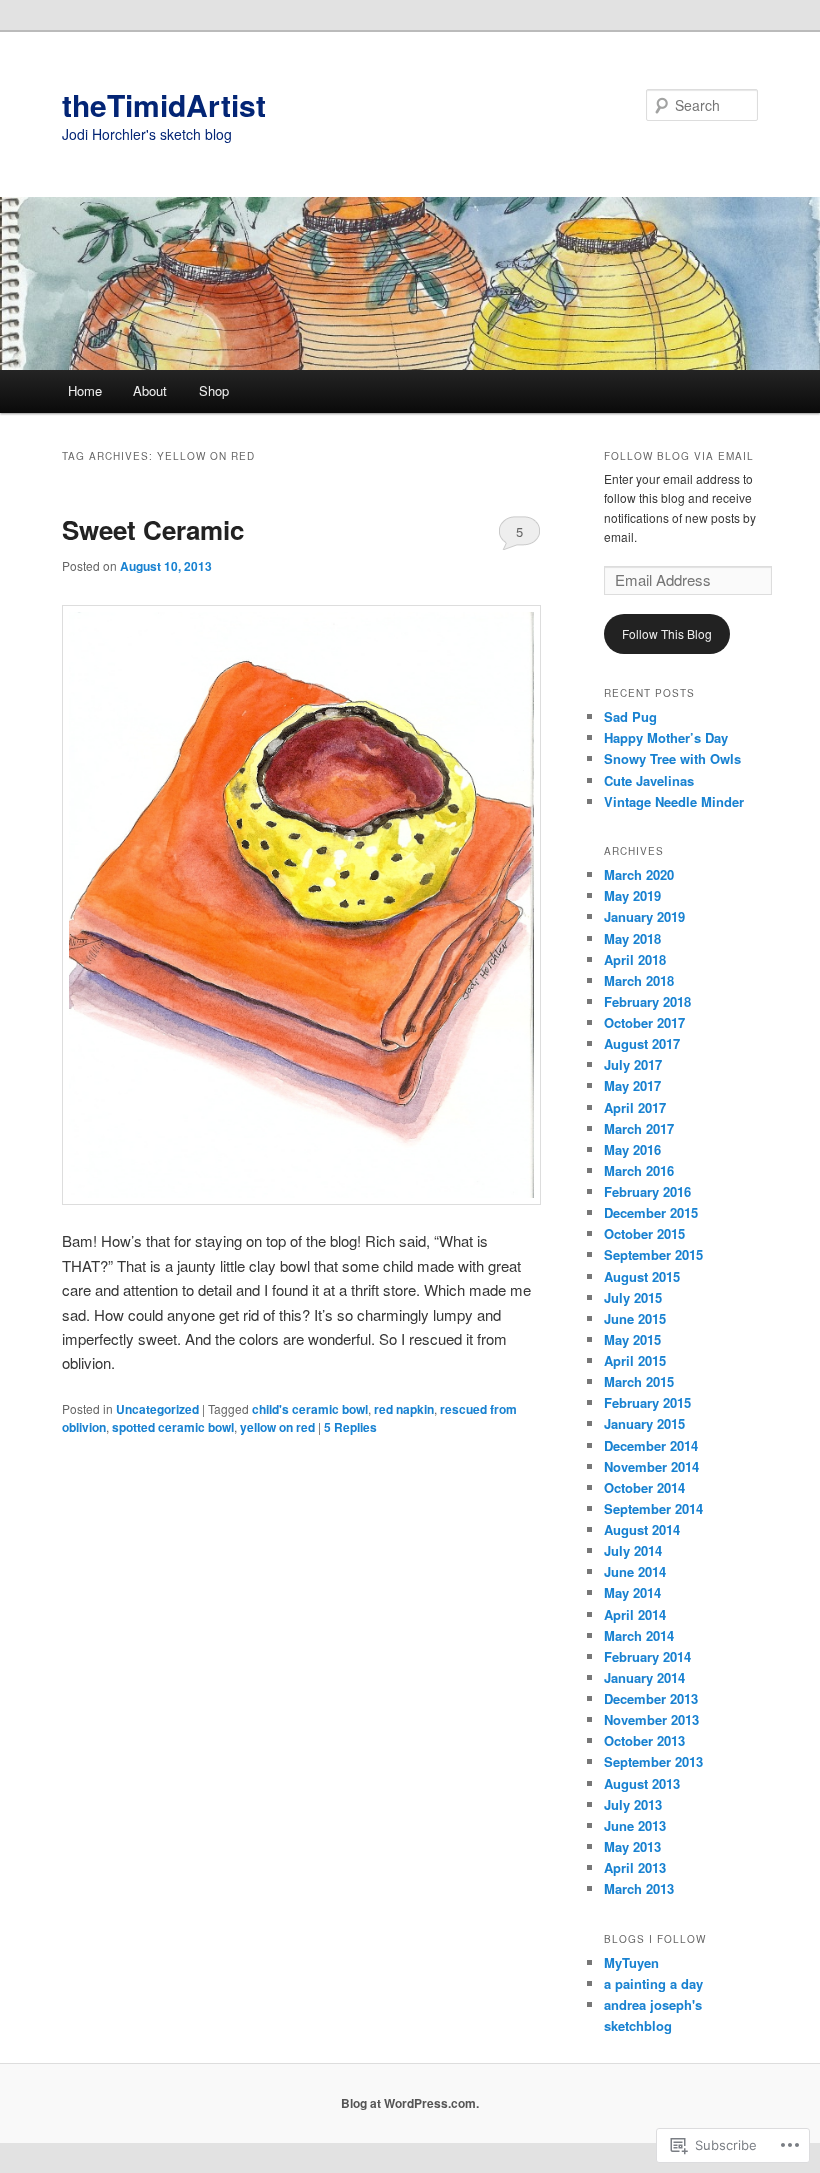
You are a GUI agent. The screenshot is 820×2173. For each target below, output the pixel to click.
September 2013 (653, 1761)
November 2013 (651, 1719)
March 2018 (639, 980)
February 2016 (647, 1191)
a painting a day (653, 1983)
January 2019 (644, 916)
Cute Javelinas (649, 780)
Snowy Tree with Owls (672, 758)
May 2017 (632, 1085)
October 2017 (644, 1022)
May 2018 (632, 938)
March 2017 (639, 1128)
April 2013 (635, 1867)
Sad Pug (630, 716)
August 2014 (642, 1529)
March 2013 (639, 1888)
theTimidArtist (164, 104)
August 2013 (642, 1783)
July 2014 (633, 1550)
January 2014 (644, 1677)
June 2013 (635, 1825)
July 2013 (633, 1804)
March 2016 (639, 1170)
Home (85, 390)
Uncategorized (157, 1409)
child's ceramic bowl (310, 1409)
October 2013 (644, 1740)
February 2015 (647, 1402)
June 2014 (635, 1571)
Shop (214, 390)
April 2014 (635, 1614)
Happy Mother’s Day (666, 737)
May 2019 (632, 895)
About (150, 390)
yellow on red (277, 1427)
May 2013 (632, 1846)
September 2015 (653, 1254)
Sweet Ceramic (153, 529)
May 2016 (632, 1149)
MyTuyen (631, 1962)
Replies (350, 1427)
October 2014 (644, 1487)
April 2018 (635, 959)
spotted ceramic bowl (173, 1427)
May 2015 (632, 1339)
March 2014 (639, 1635)
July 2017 (633, 1064)
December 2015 (651, 1212)
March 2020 (639, 874)
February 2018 (647, 1001)
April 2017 (635, 1107)
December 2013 (651, 1698)
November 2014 (651, 1466)
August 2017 (642, 1043)
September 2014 (653, 1508)
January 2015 (644, 1423)
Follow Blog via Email (679, 456)
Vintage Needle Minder (674, 801)
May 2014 (632, 1592)
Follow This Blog (667, 633)
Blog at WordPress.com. (410, 2103)
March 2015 (639, 1381)
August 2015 (642, 1276)
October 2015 (644, 1233)
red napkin (404, 1409)
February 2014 (647, 1656)
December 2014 (651, 1445)
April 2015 (635, 1360)
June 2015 (635, 1318)
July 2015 (633, 1297)
